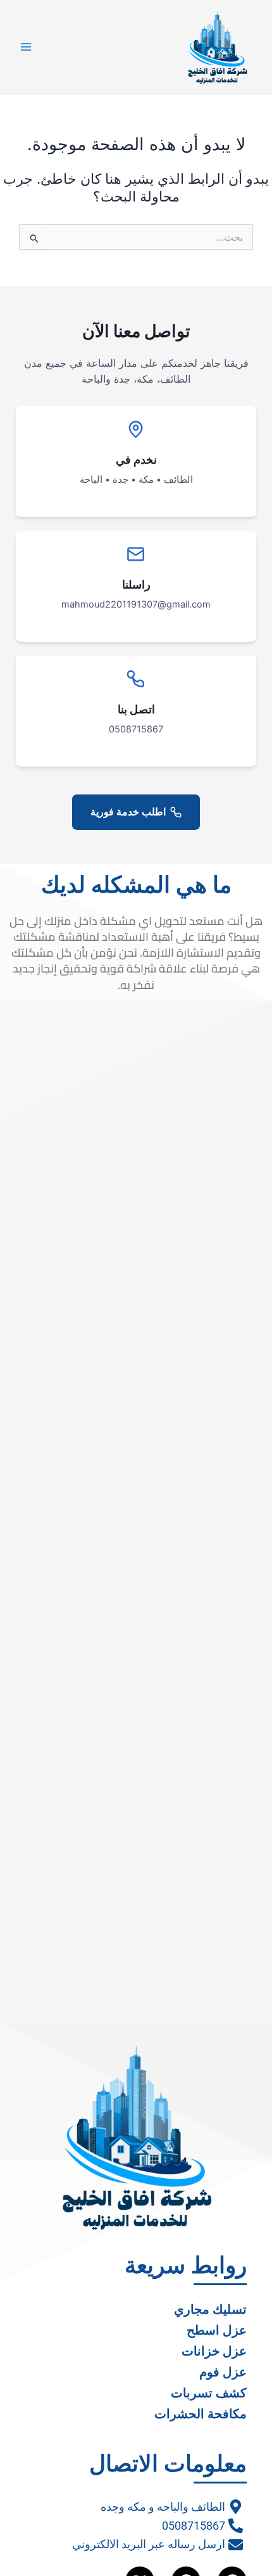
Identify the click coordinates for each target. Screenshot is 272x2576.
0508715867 (136, 729)
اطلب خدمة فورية (128, 812)
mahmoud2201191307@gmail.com (136, 604)
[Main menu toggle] (26, 47)
